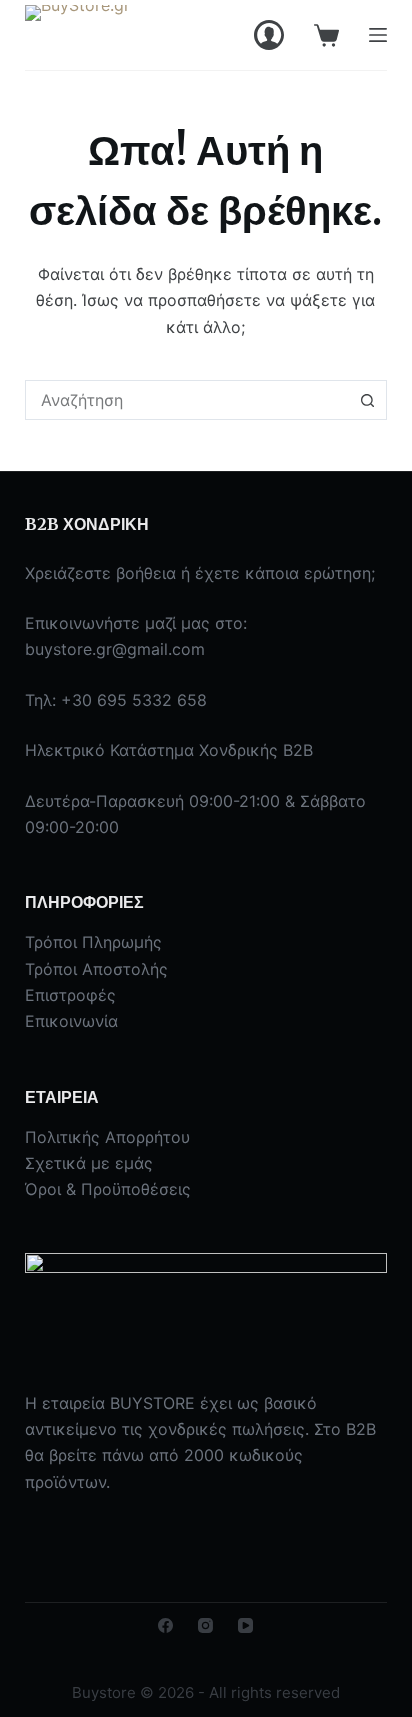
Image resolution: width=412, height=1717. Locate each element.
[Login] (269, 35)
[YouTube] (245, 1625)
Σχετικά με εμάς (89, 1163)
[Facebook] (165, 1625)
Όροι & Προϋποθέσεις (108, 1189)
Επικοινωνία (71, 1021)
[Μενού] (378, 35)
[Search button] (367, 400)
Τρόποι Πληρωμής (93, 942)
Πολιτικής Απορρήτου (107, 1137)
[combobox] (187, 400)
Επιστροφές (70, 995)
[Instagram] (205, 1625)
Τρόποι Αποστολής (96, 969)
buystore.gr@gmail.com (115, 649)
